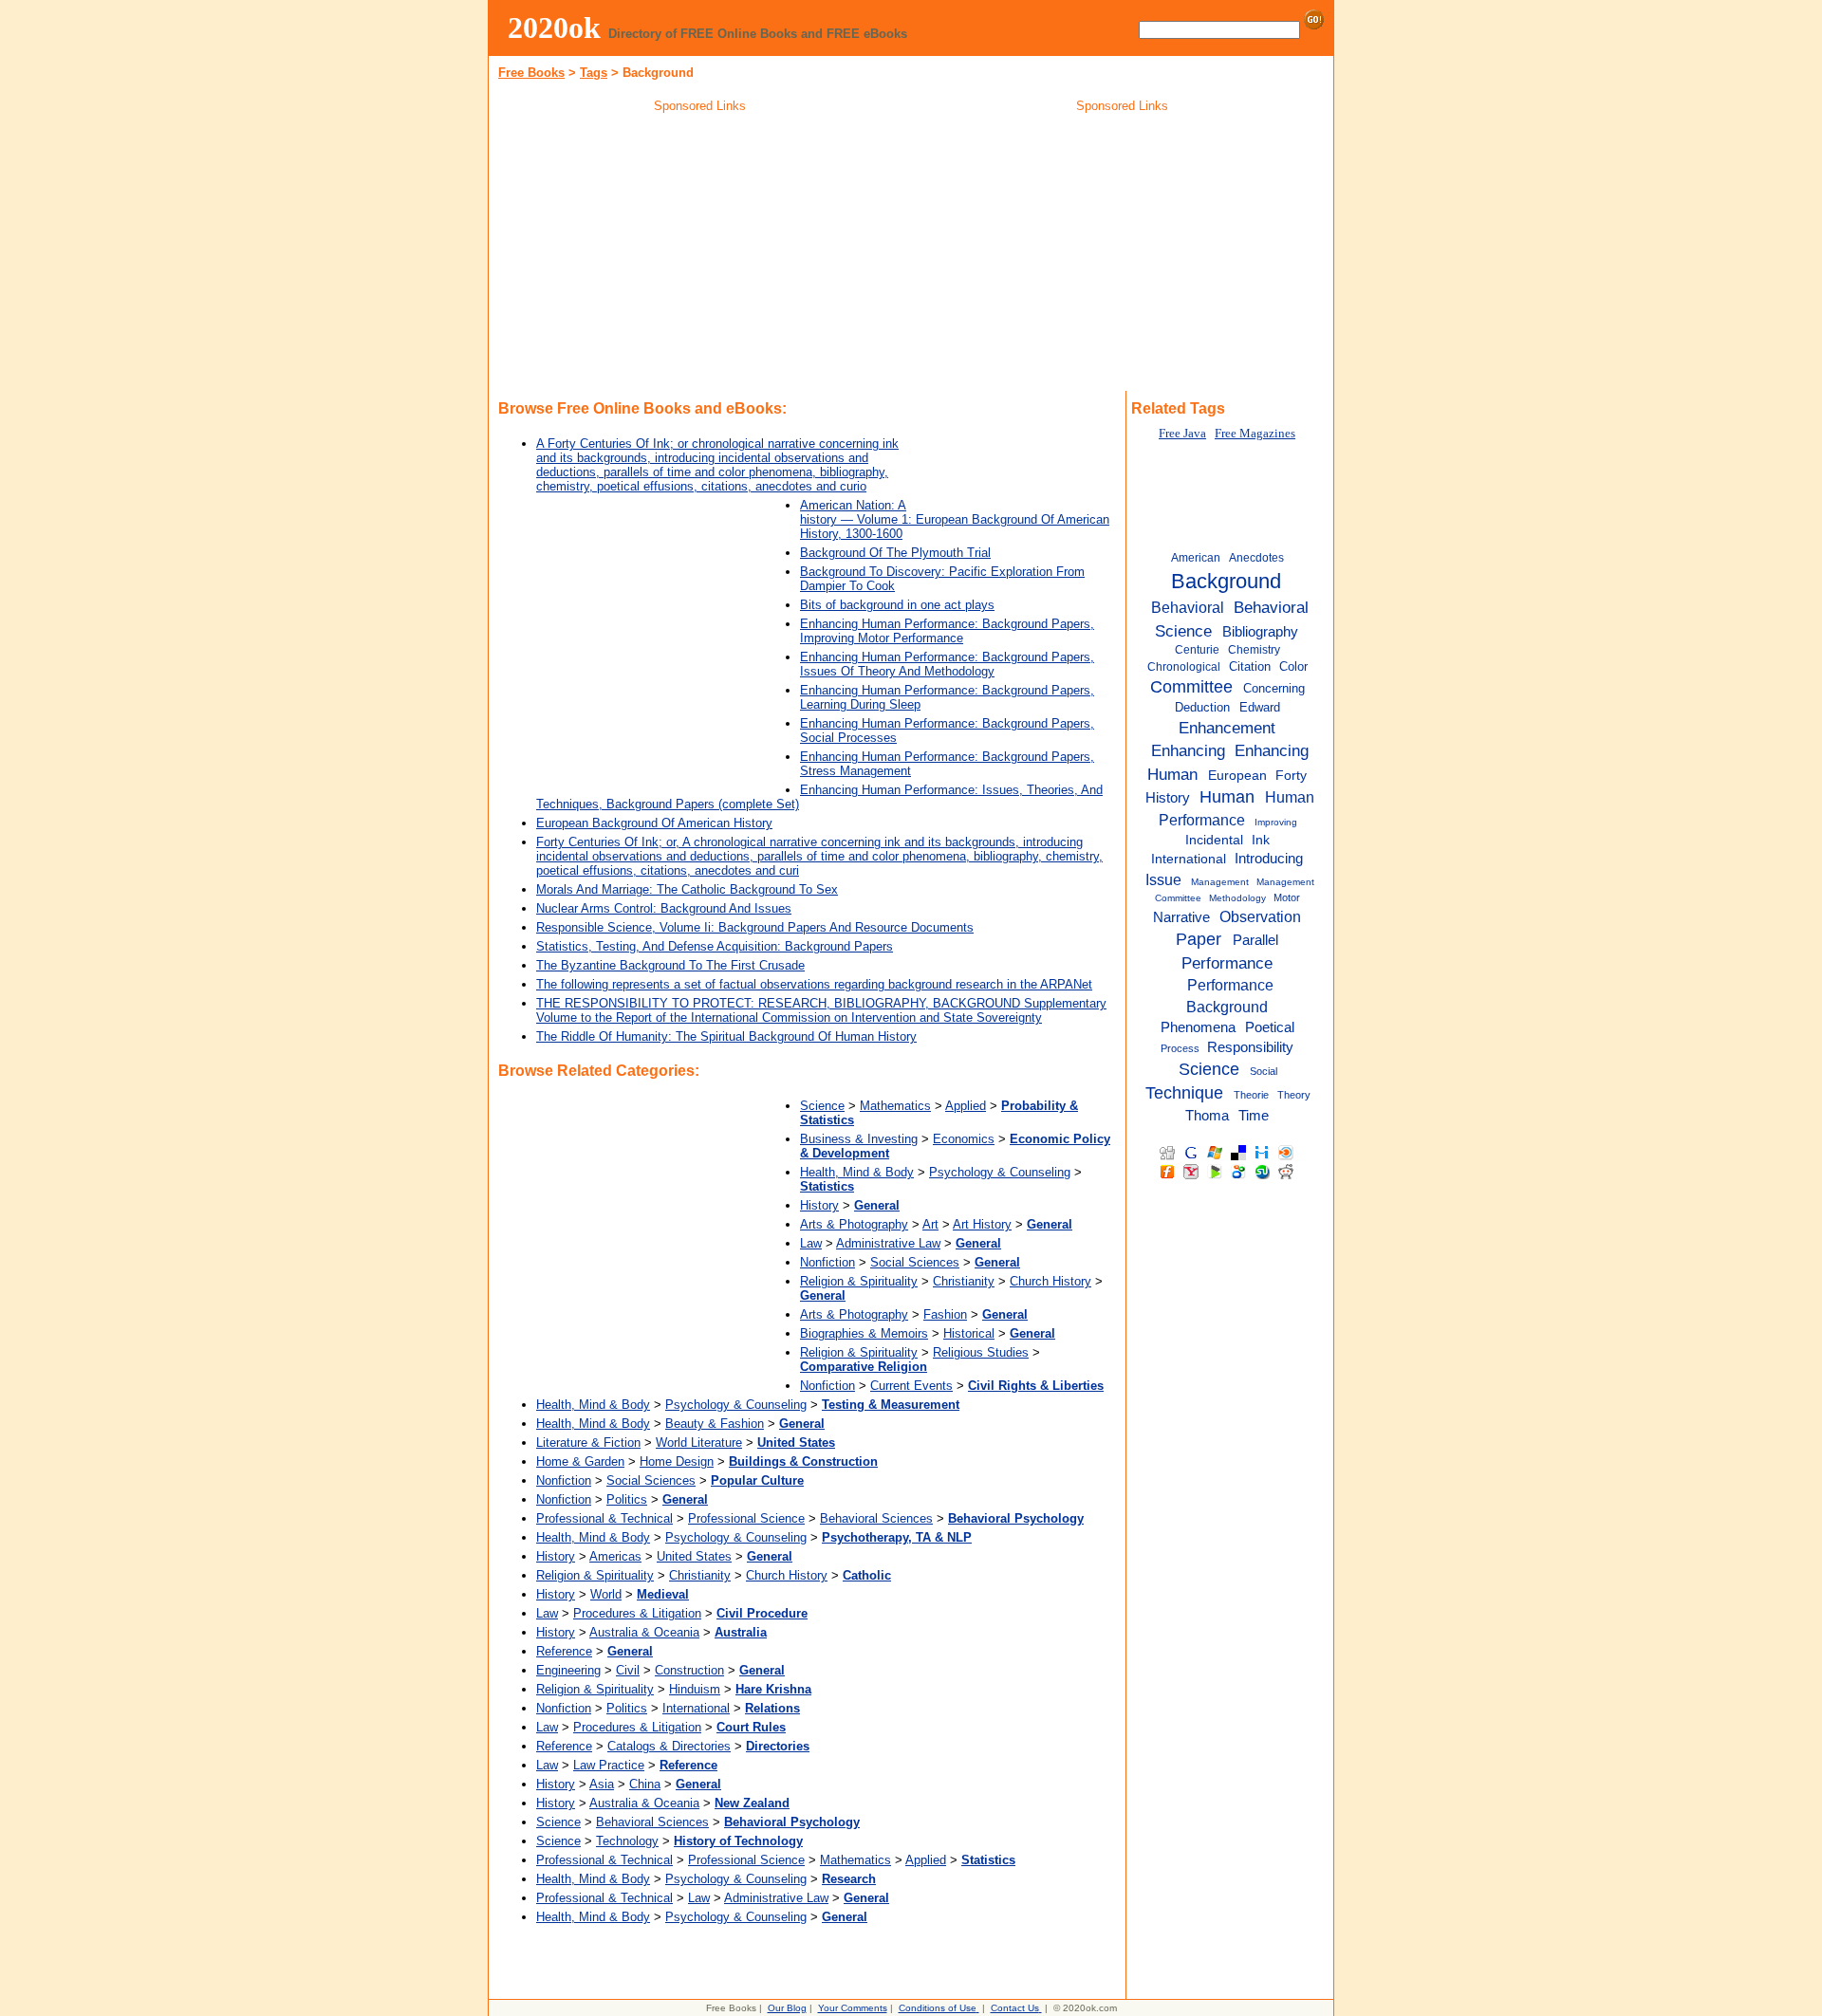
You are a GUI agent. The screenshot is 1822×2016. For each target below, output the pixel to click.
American (1196, 558)
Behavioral (1188, 607)
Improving (1276, 822)
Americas (615, 1556)
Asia (602, 1784)
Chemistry (1254, 650)
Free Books (531, 73)
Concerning (1274, 688)
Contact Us (1015, 2008)
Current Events (911, 1386)
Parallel (1255, 940)
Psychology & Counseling (1000, 1172)
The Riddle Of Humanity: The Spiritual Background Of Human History (726, 1036)
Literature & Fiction (588, 1443)
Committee (1191, 687)
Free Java (1182, 434)
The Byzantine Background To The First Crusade (670, 965)
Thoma (1207, 1115)
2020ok (554, 28)
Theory (1294, 1095)
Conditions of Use (938, 2008)
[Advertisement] (700, 255)
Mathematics (895, 1106)
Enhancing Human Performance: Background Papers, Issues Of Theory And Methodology (947, 664)
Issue (1163, 879)
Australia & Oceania (644, 1632)
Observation (1260, 916)
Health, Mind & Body (857, 1172)
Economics (964, 1139)
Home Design (677, 1461)
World (606, 1594)
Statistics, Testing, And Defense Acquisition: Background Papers (715, 946)
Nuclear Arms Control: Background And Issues (664, 908)
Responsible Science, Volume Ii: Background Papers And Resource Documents (755, 927)
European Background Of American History (654, 823)
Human (1227, 797)
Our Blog (787, 2008)
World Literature (699, 1443)
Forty (1291, 776)
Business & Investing (859, 1139)
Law (811, 1243)
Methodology (1237, 898)
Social (1264, 1071)
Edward (1260, 707)
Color (1293, 666)
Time (1254, 1115)
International (696, 1708)
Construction (689, 1670)
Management (1220, 882)
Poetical (1270, 1027)
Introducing (1269, 859)
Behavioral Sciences (876, 1518)
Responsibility (1250, 1047)
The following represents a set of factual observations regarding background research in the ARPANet (814, 984)
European (1237, 776)
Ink (1261, 840)
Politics (627, 1499)
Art (930, 1224)
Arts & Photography (854, 1224)
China (645, 1784)
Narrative (1181, 917)
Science (822, 1106)
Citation (1250, 666)
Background (1226, 581)
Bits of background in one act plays (897, 605)
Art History (982, 1224)
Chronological (1184, 667)
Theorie (1251, 1095)
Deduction (1202, 707)
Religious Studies (981, 1352)
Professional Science (746, 1518)
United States (694, 1556)
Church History (1050, 1281)
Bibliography (1260, 631)
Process (1180, 1048)
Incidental (1214, 840)
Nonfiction (827, 1262)
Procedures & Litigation (637, 1613)
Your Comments (853, 2008)
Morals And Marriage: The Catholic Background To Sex (687, 889)
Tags (594, 73)
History (819, 1205)
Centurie (1197, 650)
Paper (1199, 939)
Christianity (964, 1281)
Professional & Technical (604, 1518)
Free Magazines (1255, 434)
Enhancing (1188, 750)
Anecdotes (1256, 558)
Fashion (945, 1314)
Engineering (568, 1670)
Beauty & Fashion (715, 1424)
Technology (627, 1841)
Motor (1287, 897)
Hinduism (695, 1689)
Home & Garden (580, 1461)
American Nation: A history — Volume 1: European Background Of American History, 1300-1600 (955, 519)
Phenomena (1198, 1027)
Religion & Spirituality (859, 1281)
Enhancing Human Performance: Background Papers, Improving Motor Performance (947, 631)
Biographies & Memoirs (864, 1333)
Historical (969, 1333)
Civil (628, 1670)
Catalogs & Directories (669, 1746)
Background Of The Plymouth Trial (895, 553)
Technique (1184, 1093)
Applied (966, 1106)
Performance (1227, 963)
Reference (564, 1651)
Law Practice (609, 1765)
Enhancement (1227, 728)
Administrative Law (888, 1243)
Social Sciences (915, 1262)
